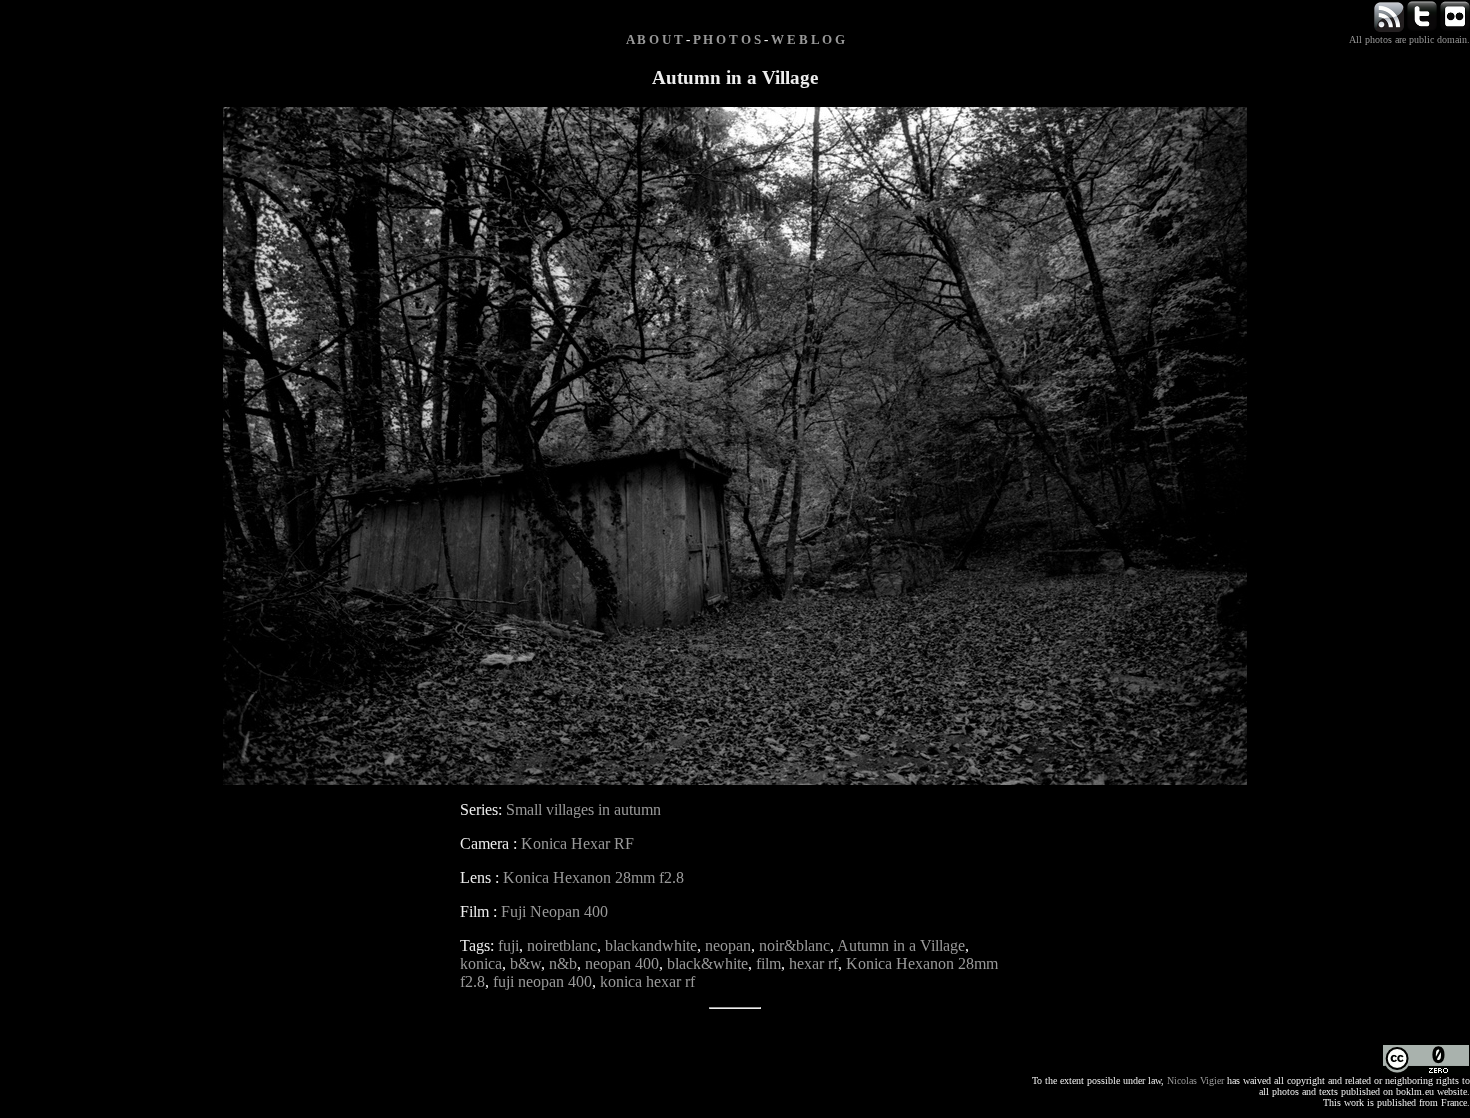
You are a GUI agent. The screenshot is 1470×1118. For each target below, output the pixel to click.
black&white (707, 963)
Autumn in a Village (901, 945)
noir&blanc (794, 945)
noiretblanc (562, 945)
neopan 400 (622, 963)
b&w (525, 963)
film (768, 963)
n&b (563, 963)
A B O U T (654, 39)
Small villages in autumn (583, 809)
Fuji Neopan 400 (554, 911)
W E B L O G (808, 39)
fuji (508, 945)
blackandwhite (651, 945)
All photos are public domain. (1409, 39)
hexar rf (813, 963)
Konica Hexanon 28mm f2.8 (593, 877)
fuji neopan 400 (542, 981)
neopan (728, 945)
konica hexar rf (647, 981)
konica (481, 963)
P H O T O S (727, 39)
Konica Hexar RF (577, 843)
